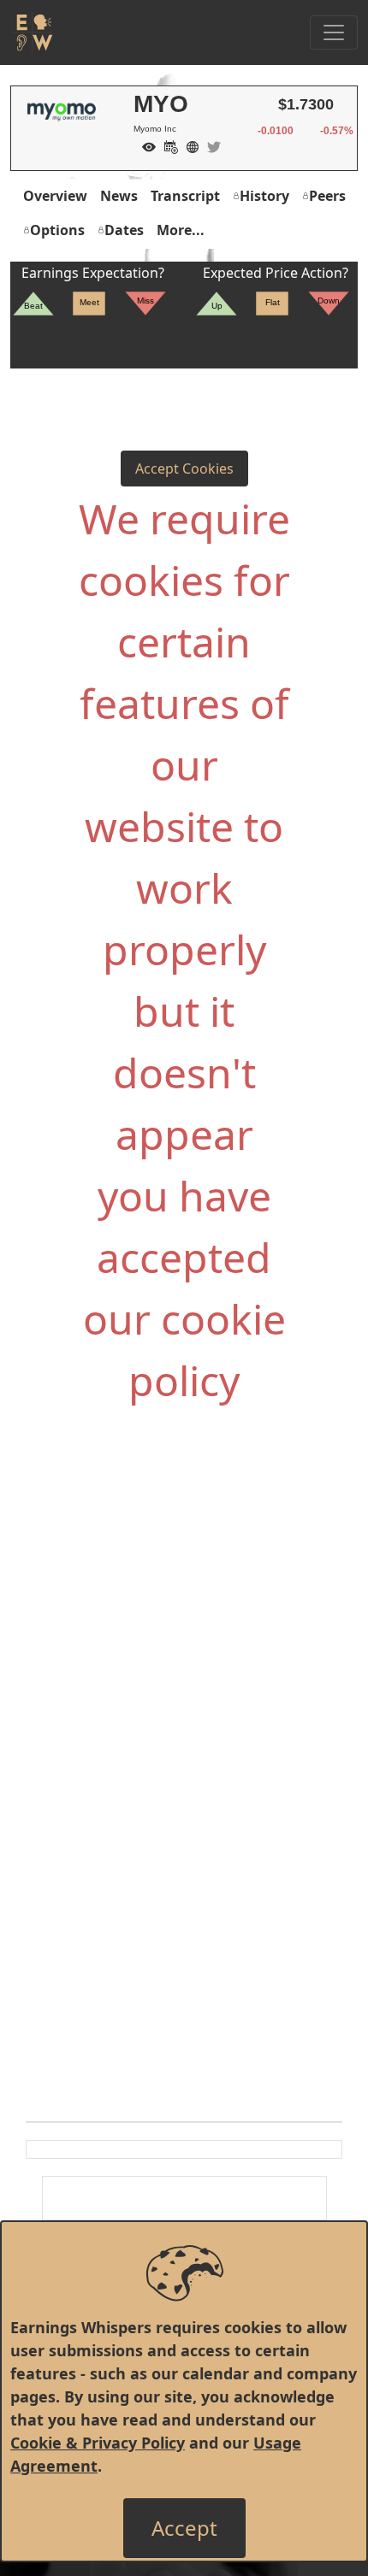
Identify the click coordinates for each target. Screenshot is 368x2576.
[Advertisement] (184, 1608)
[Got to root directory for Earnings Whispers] (32, 32)
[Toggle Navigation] (334, 32)
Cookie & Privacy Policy (98, 2443)
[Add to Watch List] (145, 145)
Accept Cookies (184, 469)
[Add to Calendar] (167, 145)
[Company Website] (188, 145)
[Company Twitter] (210, 145)
